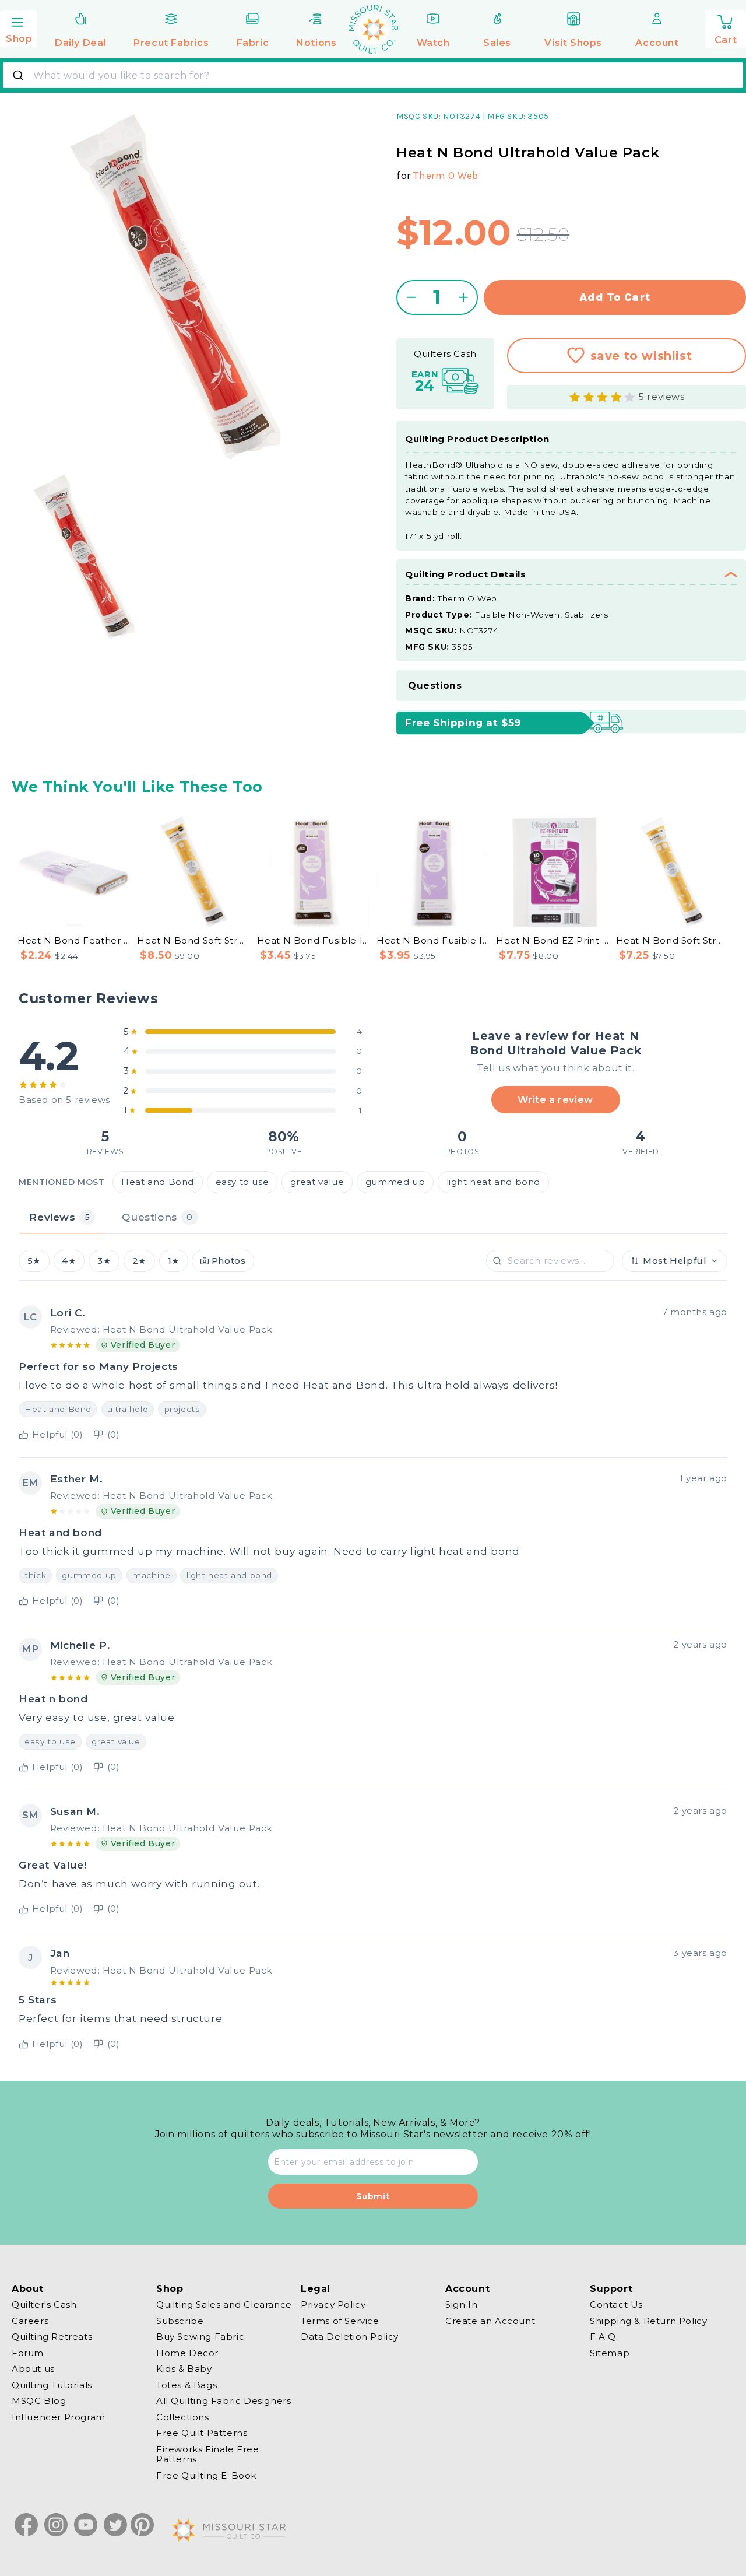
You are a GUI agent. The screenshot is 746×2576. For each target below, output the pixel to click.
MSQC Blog (39, 2401)
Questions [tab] (157, 1217)
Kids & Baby (184, 2369)
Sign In (461, 2305)
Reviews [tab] (59, 1217)
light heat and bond (493, 1182)
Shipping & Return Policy (648, 2321)
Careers (30, 2321)
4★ (69, 1261)
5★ (34, 1261)
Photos (229, 1261)
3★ (104, 1261)
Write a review (555, 1100)
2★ (139, 1261)
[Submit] (20, 75)
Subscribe (180, 2321)
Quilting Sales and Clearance (224, 2305)
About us (33, 2369)
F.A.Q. (604, 2337)
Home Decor (187, 2353)
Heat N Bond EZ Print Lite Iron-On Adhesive (552, 940)
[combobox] (373, 75)
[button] (19, 27)
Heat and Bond (158, 1182)
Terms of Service (340, 2321)
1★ (174, 1261)
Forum (28, 2353)
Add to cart (615, 297)
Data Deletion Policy (350, 2337)
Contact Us (616, 2305)
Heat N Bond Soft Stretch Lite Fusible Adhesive (672, 940)
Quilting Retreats (52, 2337)
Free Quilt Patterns (202, 2433)
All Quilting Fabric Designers (224, 2401)
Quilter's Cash (44, 2305)
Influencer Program (59, 2417)
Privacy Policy (333, 2305)
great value (317, 1182)
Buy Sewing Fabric (200, 2337)
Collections (183, 2417)
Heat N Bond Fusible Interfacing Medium (433, 940)
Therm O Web (446, 176)
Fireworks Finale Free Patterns (208, 2454)
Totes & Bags (186, 2385)
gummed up (395, 1182)
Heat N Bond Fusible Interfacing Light (313, 940)
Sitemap (610, 2353)
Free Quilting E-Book (206, 2475)
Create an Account (490, 2321)
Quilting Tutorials (52, 2385)
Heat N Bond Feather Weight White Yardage (74, 940)
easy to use (242, 1182)
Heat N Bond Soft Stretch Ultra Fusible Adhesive (193, 940)
